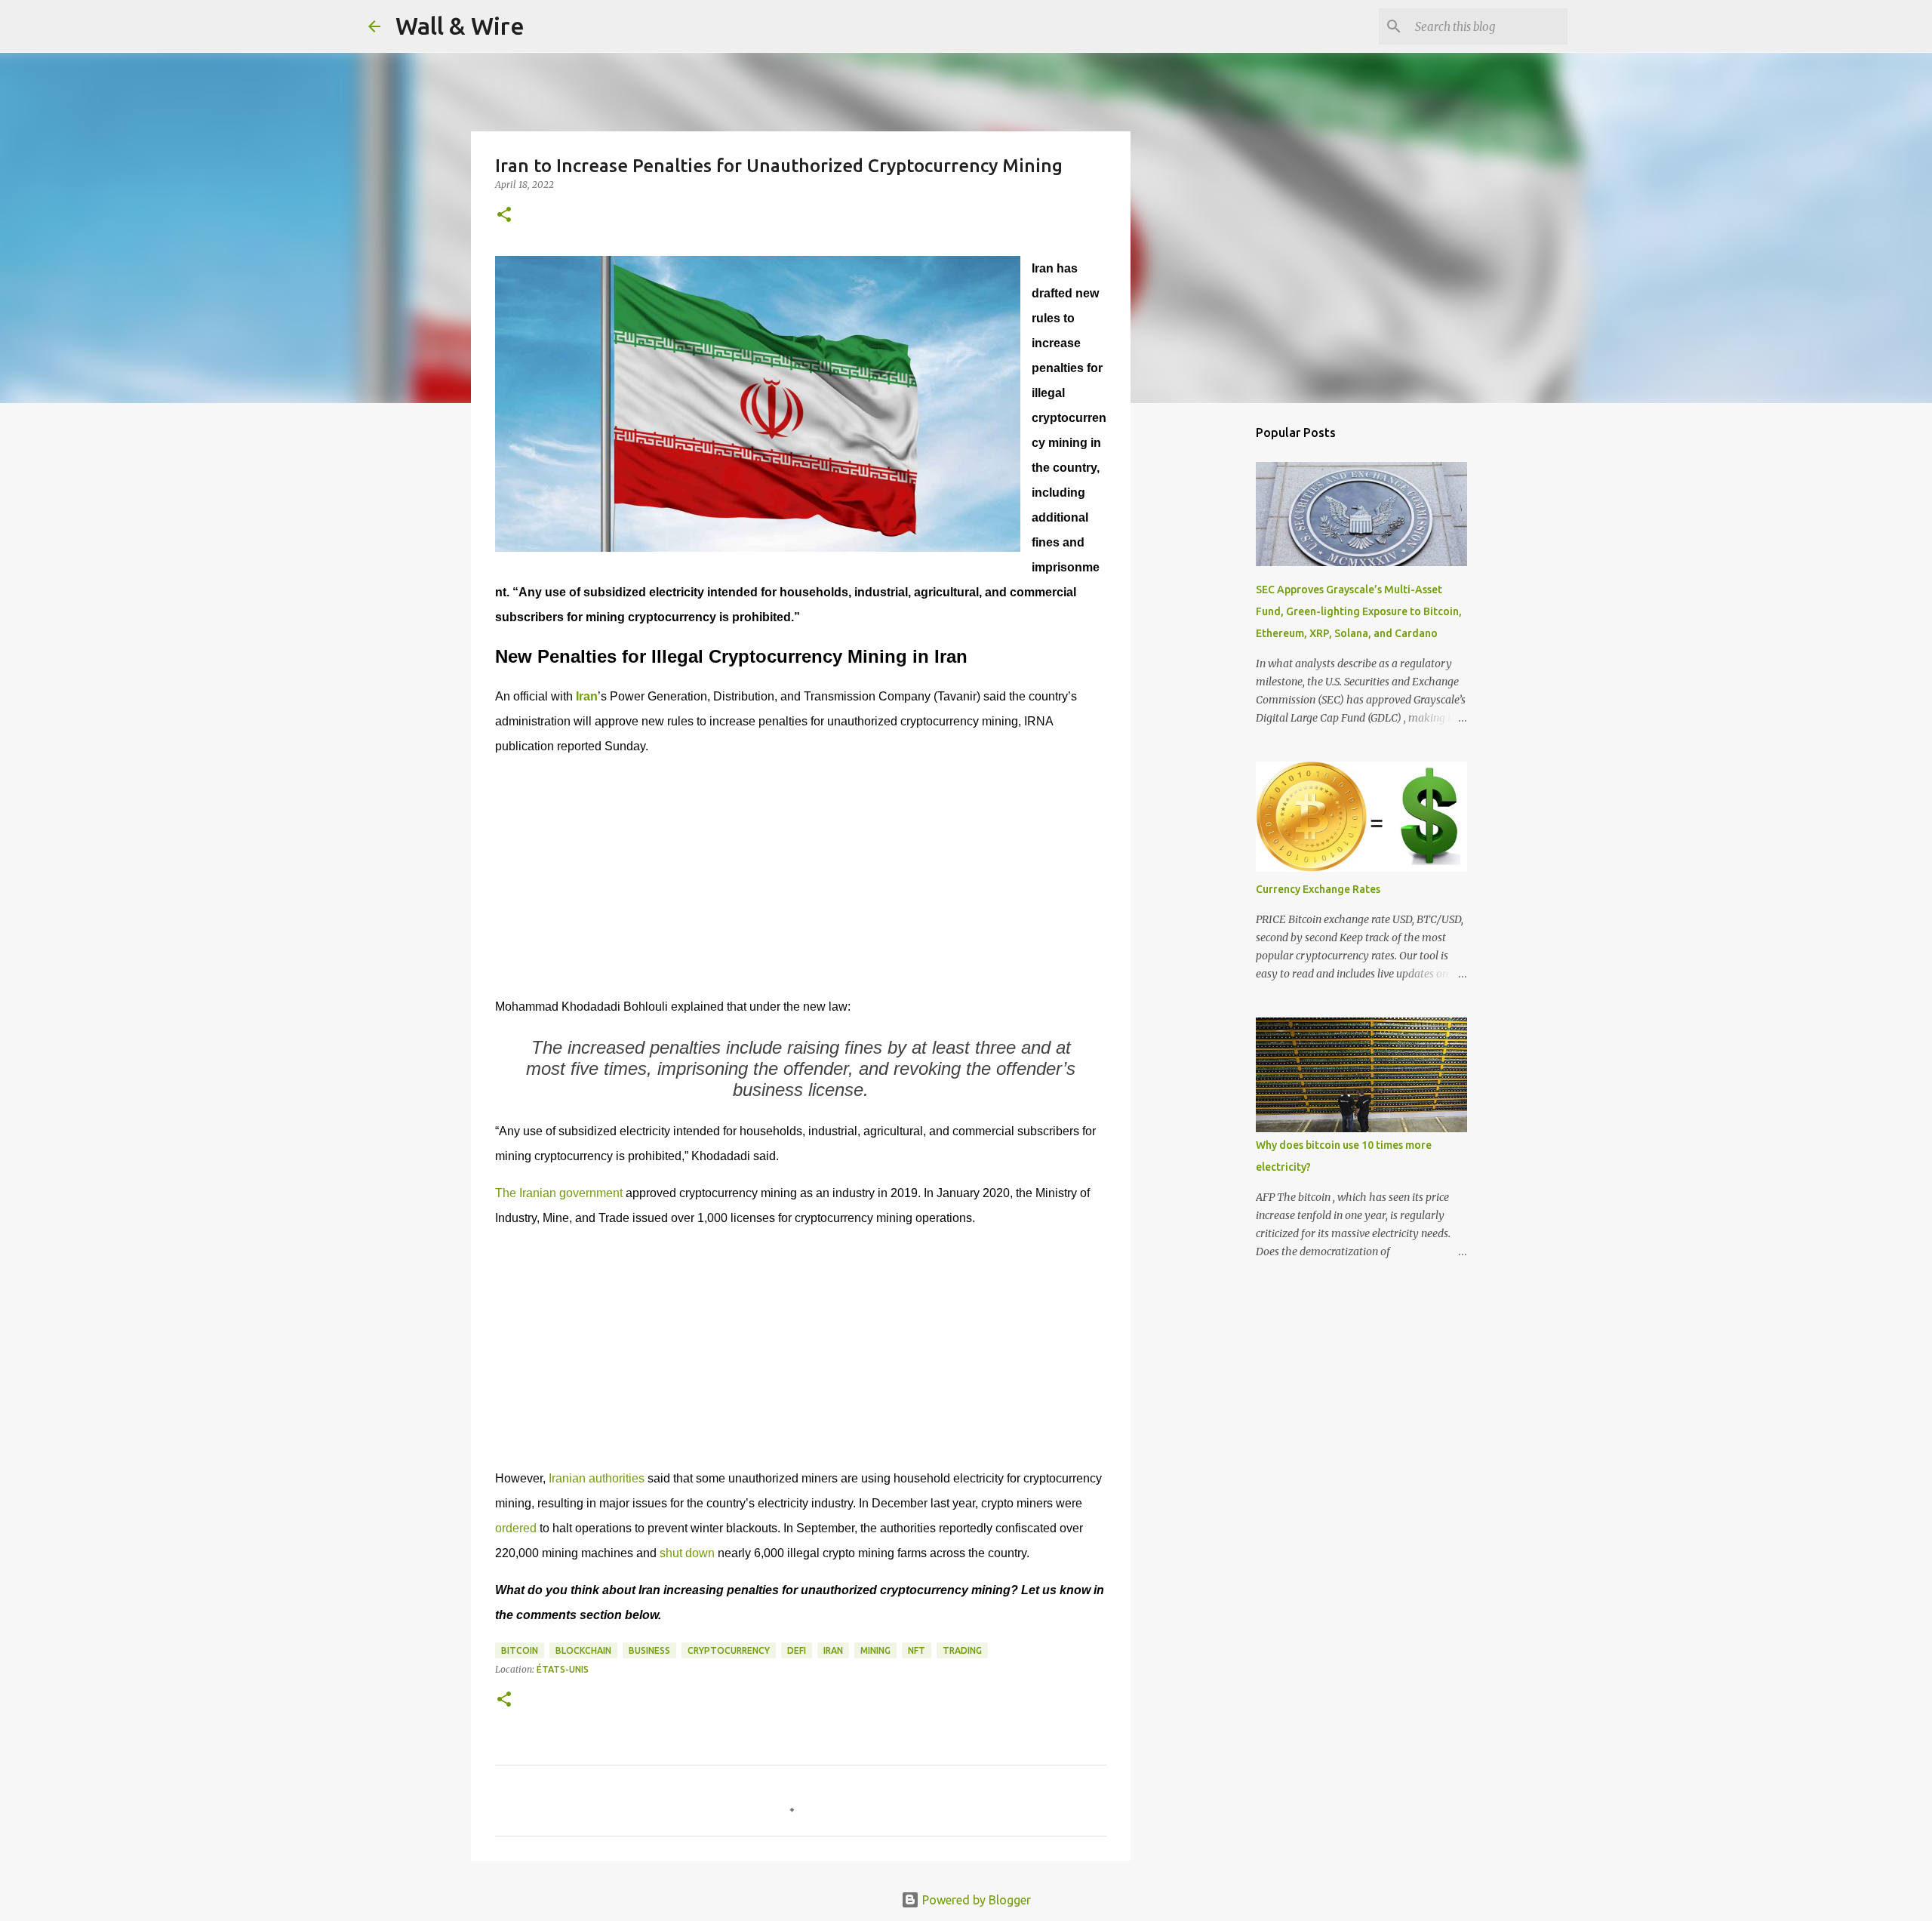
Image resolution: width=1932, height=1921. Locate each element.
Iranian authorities (597, 1478)
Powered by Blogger (975, 1900)
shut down (687, 1553)
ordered (516, 1528)
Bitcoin (520, 1650)
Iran (833, 1650)
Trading (962, 1650)
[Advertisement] (801, 876)
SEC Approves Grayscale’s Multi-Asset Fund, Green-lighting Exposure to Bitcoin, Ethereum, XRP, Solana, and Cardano (1359, 611)
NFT (917, 1650)
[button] (504, 215)
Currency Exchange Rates (1318, 889)
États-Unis (563, 1669)
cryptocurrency (729, 1650)
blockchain (583, 1650)
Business (649, 1650)
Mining (875, 1650)
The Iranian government (560, 1193)
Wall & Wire (460, 26)
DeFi (797, 1650)
